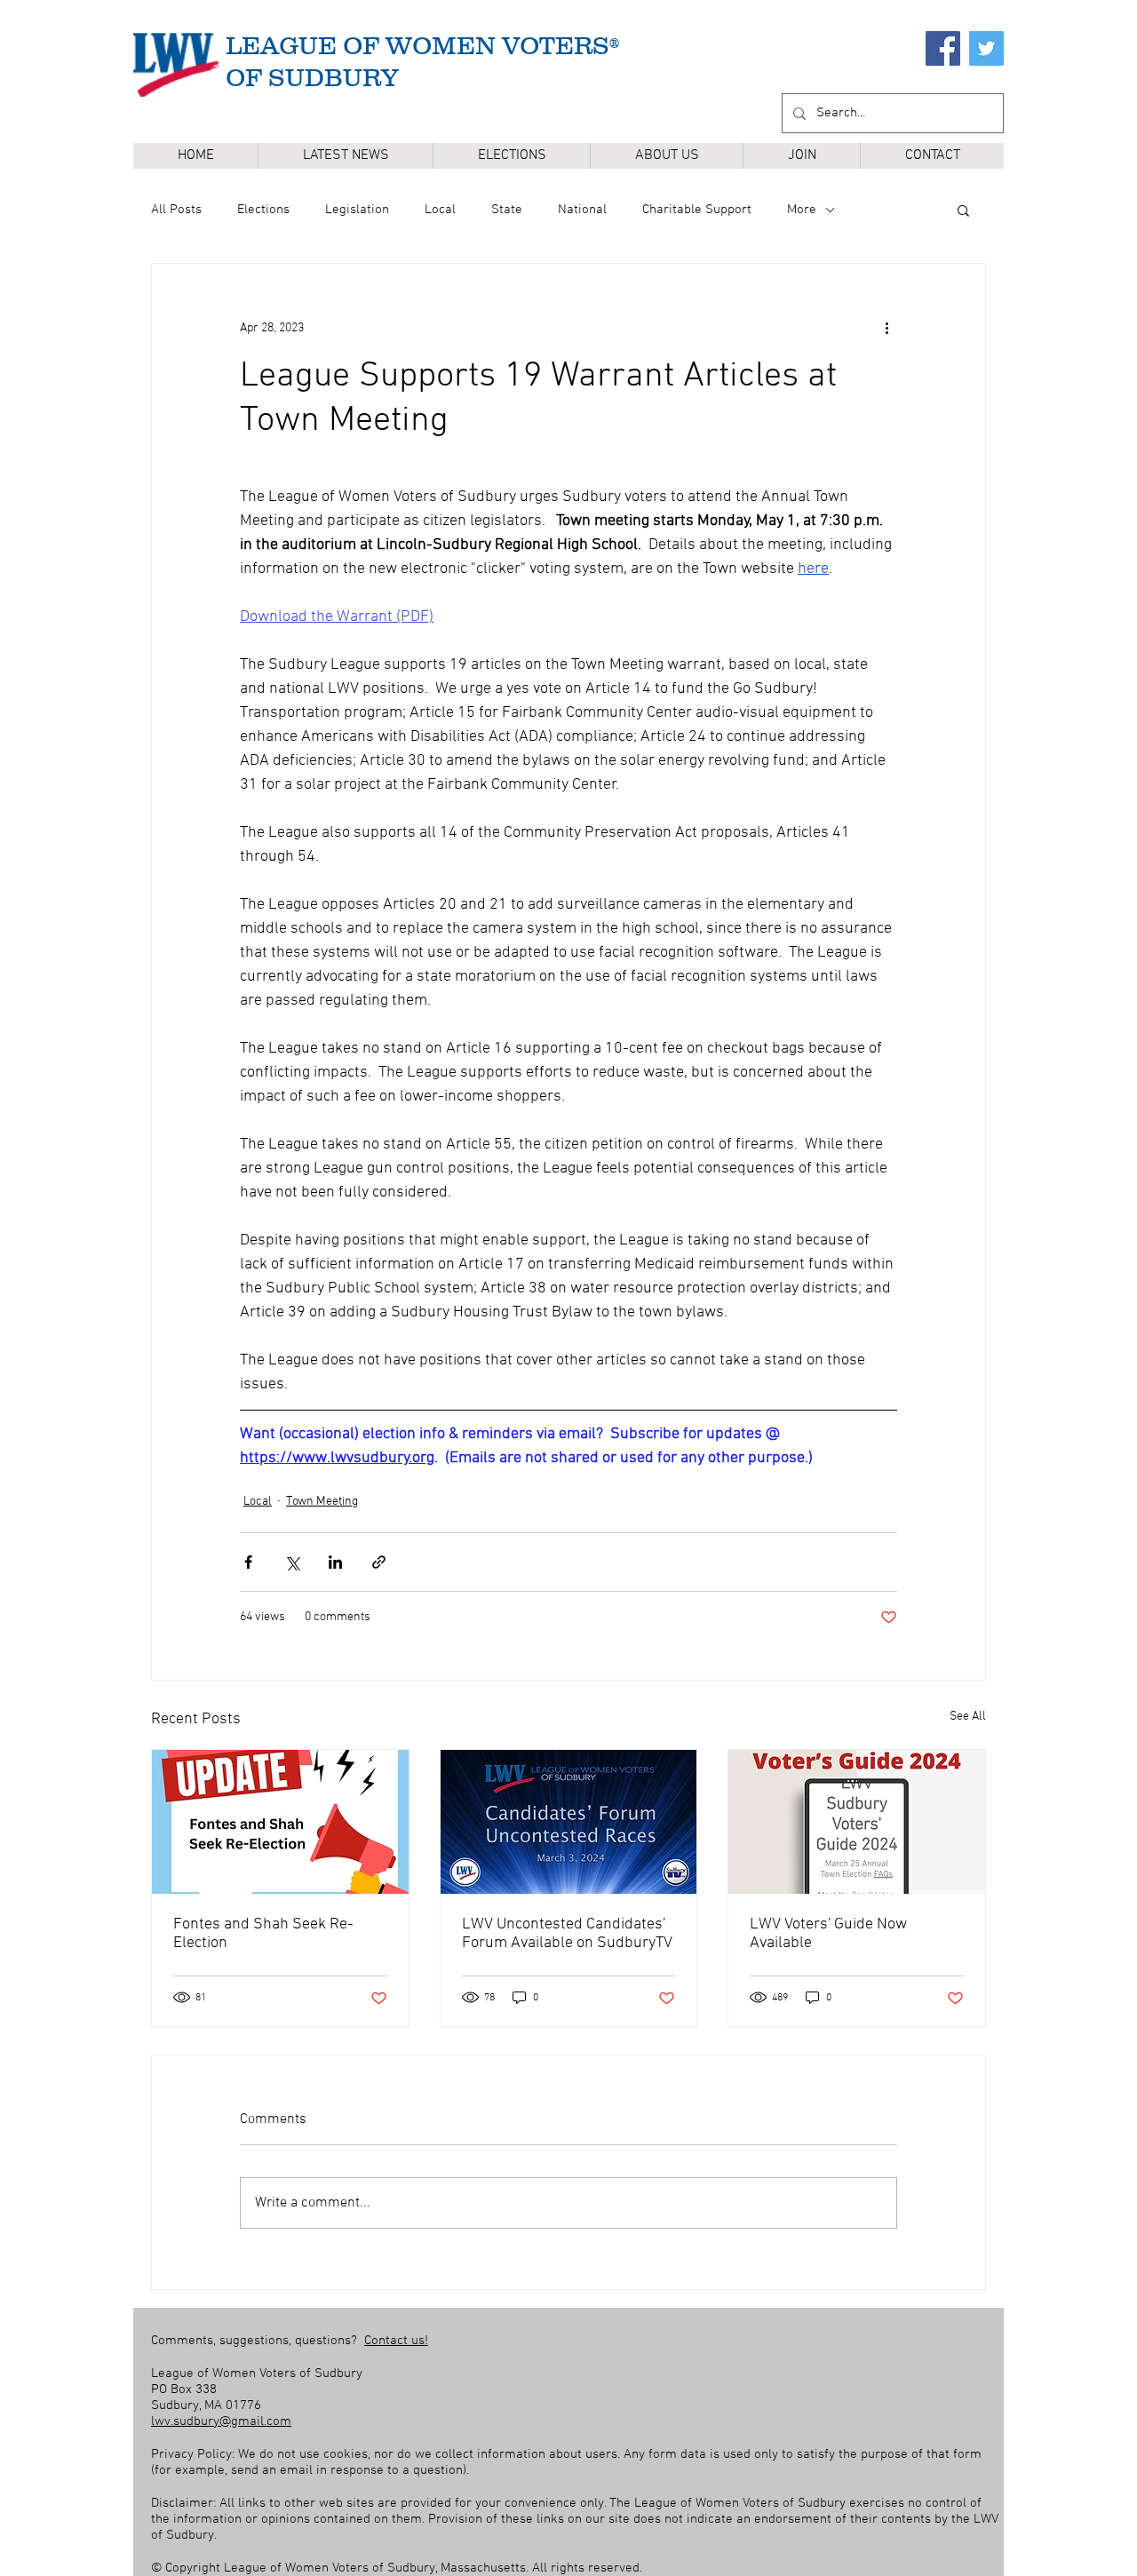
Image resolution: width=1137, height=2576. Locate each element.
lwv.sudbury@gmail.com (221, 2421)
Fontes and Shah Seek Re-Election (263, 1934)
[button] (511, 156)
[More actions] (887, 328)
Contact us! (396, 2341)
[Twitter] (986, 48)
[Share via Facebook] (248, 1562)
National (582, 210)
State (507, 210)
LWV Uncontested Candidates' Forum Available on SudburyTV (567, 1934)
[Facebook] (943, 48)
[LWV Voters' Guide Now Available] (857, 1822)
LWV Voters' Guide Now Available (828, 1934)
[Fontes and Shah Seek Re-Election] (280, 1822)
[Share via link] (379, 1562)
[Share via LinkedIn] (335, 1562)
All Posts (176, 210)
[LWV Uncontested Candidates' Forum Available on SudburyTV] (569, 1822)
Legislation (357, 210)
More (802, 210)
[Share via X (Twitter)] (292, 1562)
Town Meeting (322, 1502)
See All (968, 1717)
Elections (263, 210)
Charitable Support (697, 210)
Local (440, 210)
